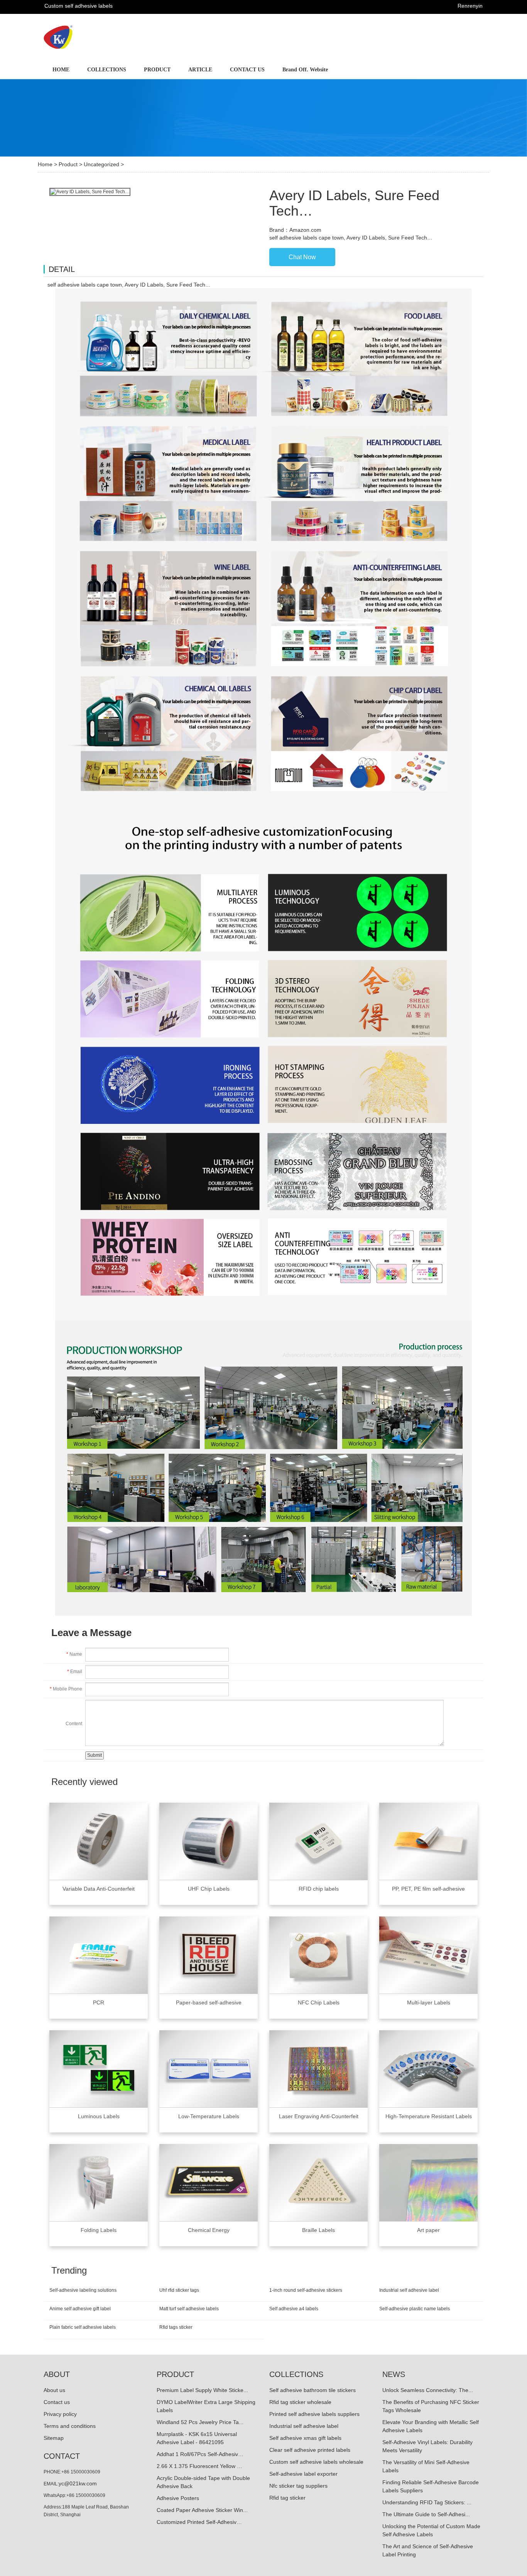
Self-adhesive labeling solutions (83, 2290)
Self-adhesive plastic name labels (415, 2309)
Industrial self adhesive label (409, 2290)
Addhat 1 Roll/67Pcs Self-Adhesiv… (200, 2454)
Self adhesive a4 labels (294, 2309)
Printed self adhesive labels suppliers (314, 2414)
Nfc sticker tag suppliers (298, 2486)
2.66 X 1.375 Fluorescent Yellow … (199, 2466)
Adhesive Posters (178, 2498)
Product (68, 164)
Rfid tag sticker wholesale (300, 2402)
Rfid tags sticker (176, 2327)
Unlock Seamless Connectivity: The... (428, 2390)
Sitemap (54, 2438)
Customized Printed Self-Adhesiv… (199, 2522)
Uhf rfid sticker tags (179, 2290)
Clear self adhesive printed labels (310, 2450)
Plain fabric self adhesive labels (83, 2327)
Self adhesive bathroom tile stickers (312, 2390)
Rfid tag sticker (287, 2498)
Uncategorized (101, 164)
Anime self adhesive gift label (80, 2309)
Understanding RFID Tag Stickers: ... (427, 2502)
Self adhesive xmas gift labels (305, 2438)
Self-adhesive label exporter (303, 2474)
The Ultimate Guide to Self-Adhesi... (426, 2514)
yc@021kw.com (78, 2483)
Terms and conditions (70, 2426)
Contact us (57, 2402)
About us (54, 2390)
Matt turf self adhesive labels (189, 2309)
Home (45, 164)
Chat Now (302, 257)
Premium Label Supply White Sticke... (202, 2390)
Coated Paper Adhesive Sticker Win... (202, 2510)
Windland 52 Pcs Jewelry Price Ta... (200, 2422)
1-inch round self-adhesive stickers (306, 2290)
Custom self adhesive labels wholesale (316, 2462)
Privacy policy (60, 2414)
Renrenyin (470, 6)
